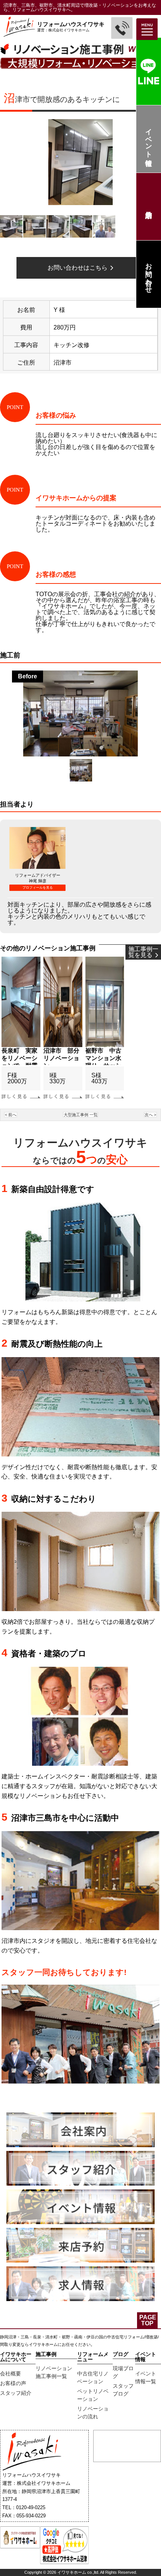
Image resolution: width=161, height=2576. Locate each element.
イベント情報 (149, 139)
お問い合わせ (149, 274)
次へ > (150, 1115)
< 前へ (11, 1115)
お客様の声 (13, 2383)
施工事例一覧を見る (143, 952)
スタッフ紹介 (16, 2393)
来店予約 (148, 207)
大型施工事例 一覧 (81, 1115)
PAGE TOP (148, 2320)
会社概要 (10, 2374)
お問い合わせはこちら (79, 268)
